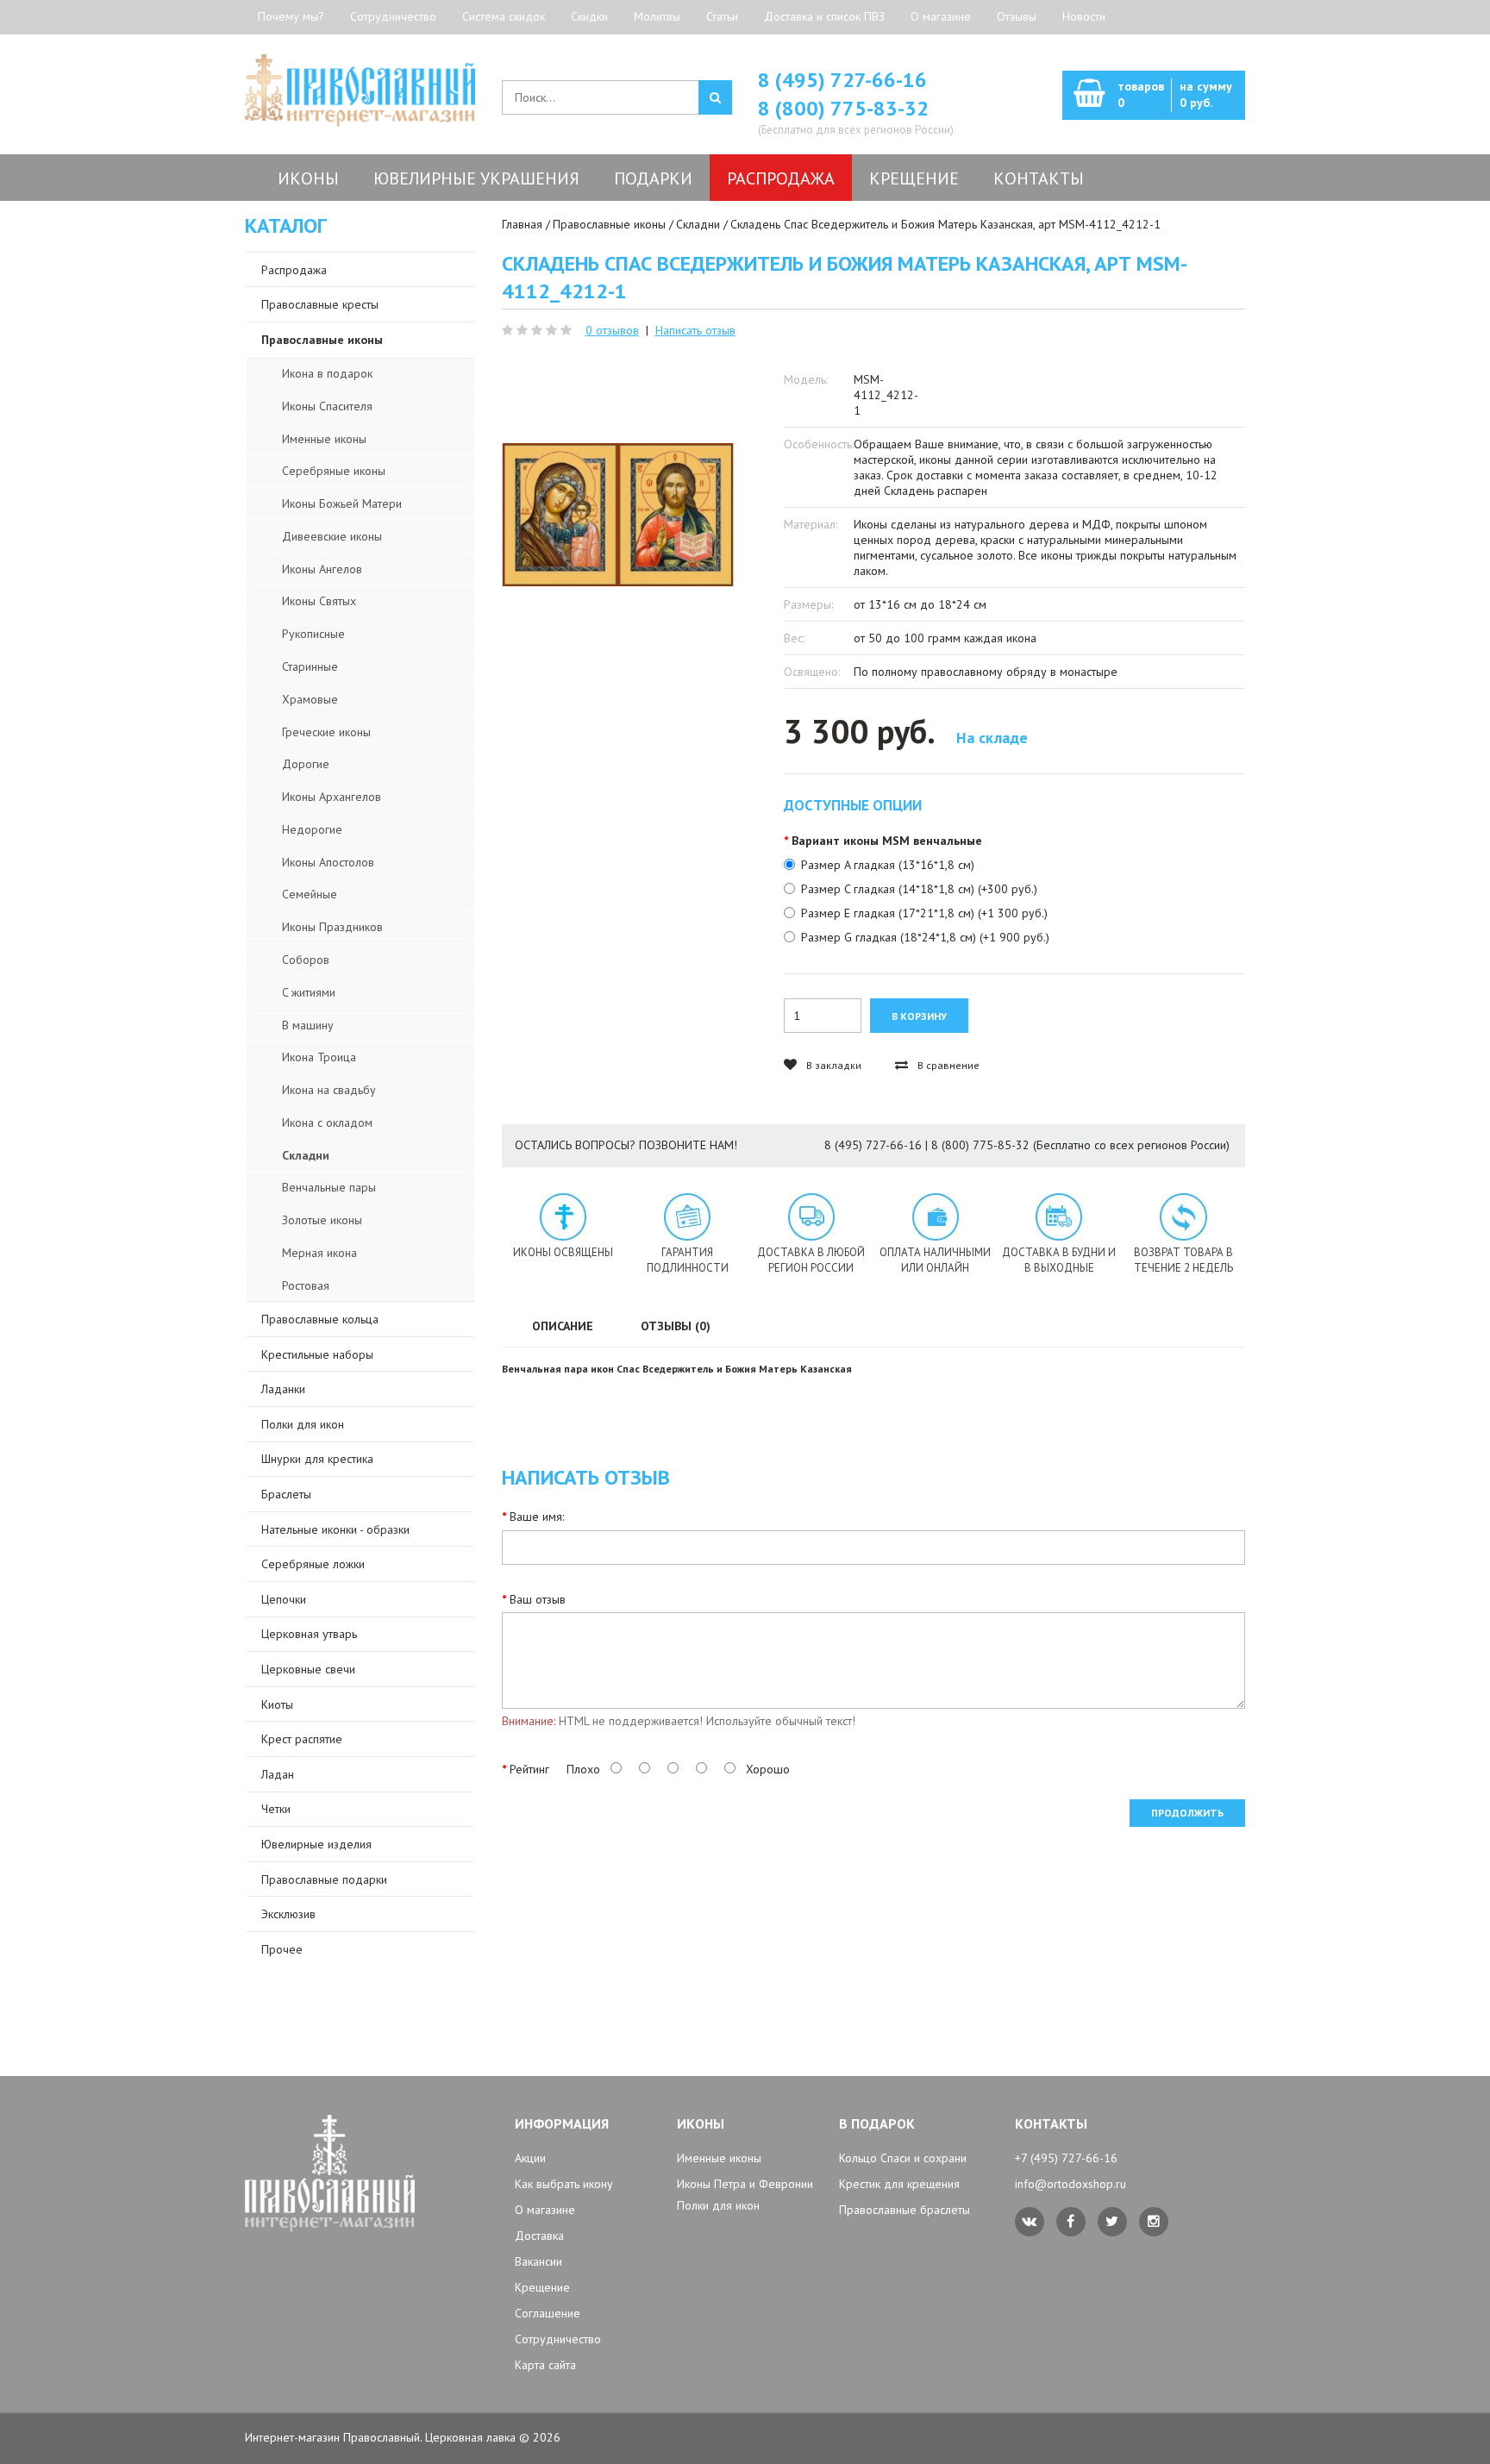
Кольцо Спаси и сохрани (903, 2158)
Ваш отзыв (538, 1599)
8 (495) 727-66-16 (842, 80)
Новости (1084, 16)
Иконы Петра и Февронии (745, 2184)
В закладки (833, 1065)
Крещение (542, 2287)
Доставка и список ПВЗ (824, 16)
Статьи (722, 16)
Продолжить (1187, 1813)
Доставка (539, 2236)
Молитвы (657, 16)
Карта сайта (545, 2365)
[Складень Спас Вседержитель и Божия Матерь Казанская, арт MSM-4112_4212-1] (618, 515)
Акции (530, 2158)
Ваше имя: (537, 1517)
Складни (698, 224)
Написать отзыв (695, 330)
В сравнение (947, 1065)
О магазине (941, 16)
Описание (563, 1326)
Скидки (589, 16)
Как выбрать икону (564, 2184)
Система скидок (504, 16)
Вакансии (538, 2261)
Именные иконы (719, 2158)
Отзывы (1017, 16)
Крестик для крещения (899, 2184)
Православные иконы (609, 224)
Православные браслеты (905, 2210)
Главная (522, 224)
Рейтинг (529, 1769)
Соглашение (548, 2313)
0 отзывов (612, 330)
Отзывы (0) (676, 1326)
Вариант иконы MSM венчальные (887, 841)
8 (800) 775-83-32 (843, 108)
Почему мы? (291, 16)
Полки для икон (718, 2205)
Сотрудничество (393, 16)
